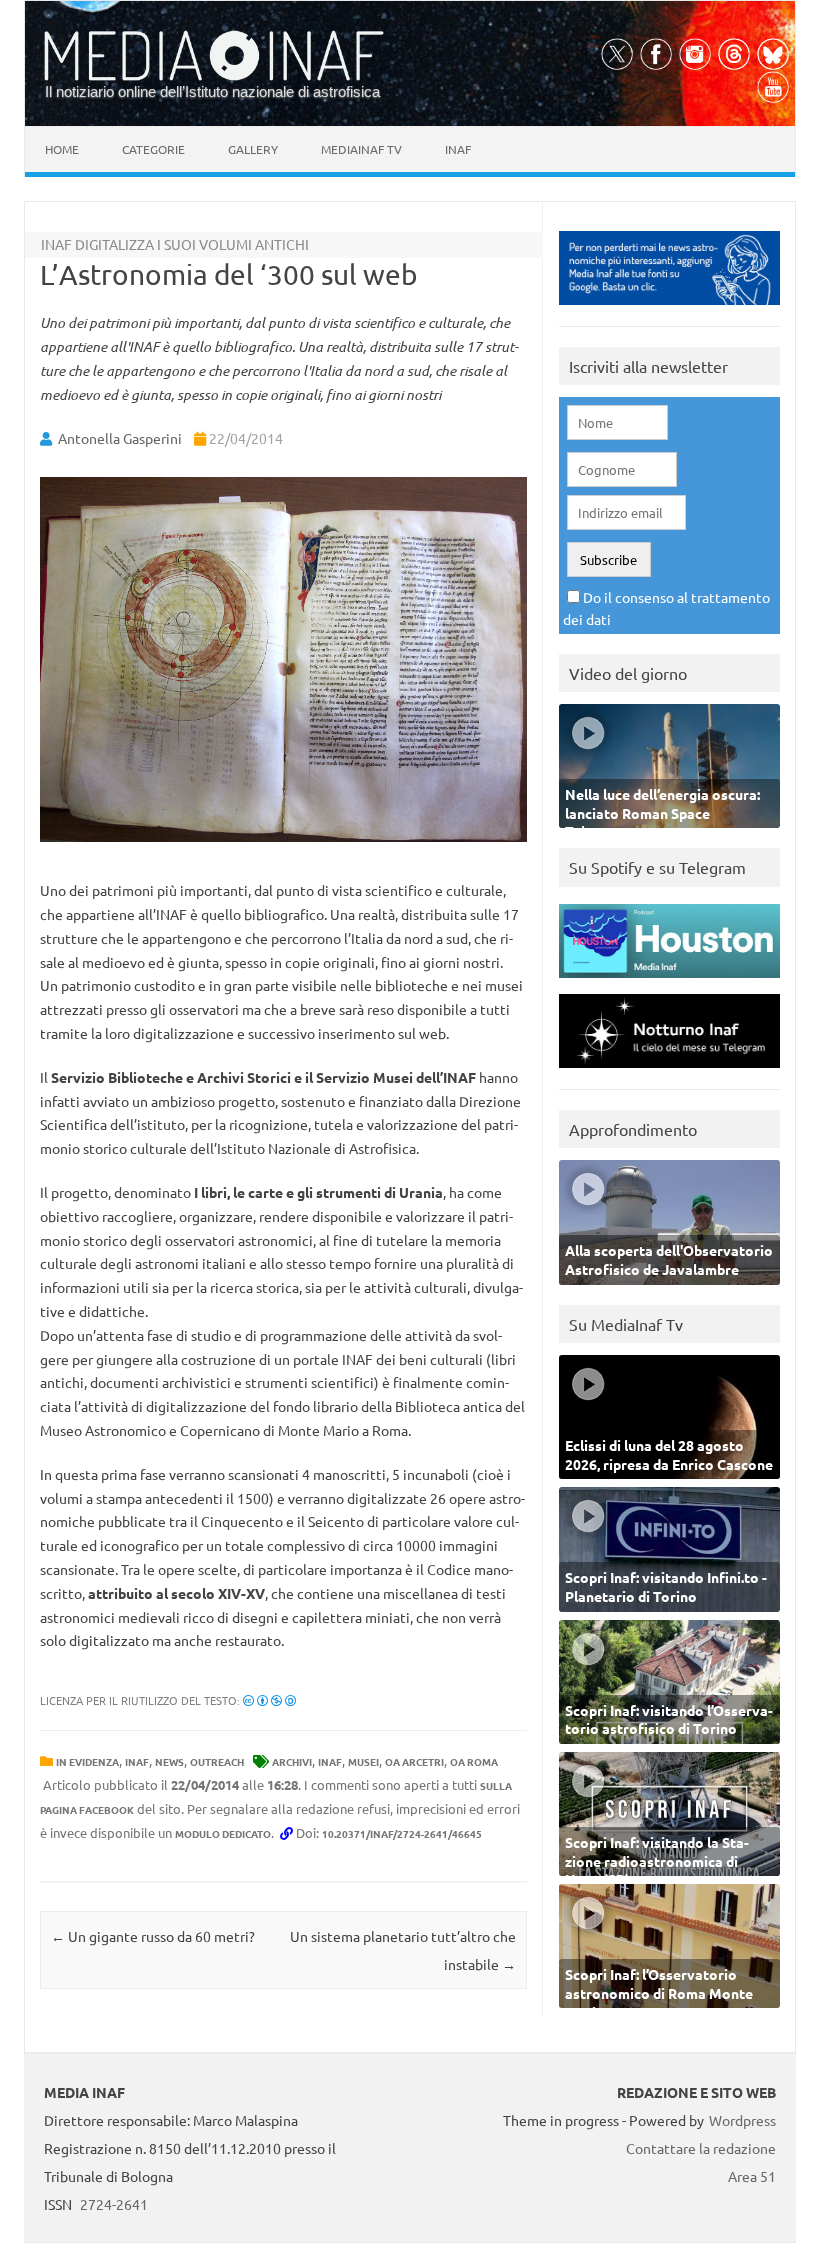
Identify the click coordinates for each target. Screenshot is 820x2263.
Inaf (458, 149)
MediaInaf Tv (361, 149)
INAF (137, 1761)
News (169, 1761)
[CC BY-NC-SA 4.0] (269, 1700)
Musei (363, 1761)
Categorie (153, 149)
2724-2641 (114, 2204)
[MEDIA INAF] (214, 77)
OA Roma (474, 1761)
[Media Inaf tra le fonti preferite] (669, 309)
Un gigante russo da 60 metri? (153, 1936)
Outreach (217, 1761)
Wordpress (742, 2120)
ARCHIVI (292, 1761)
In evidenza (87, 1761)
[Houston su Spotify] (669, 982)
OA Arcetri (414, 1761)
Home (62, 149)
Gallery (253, 149)
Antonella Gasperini (120, 438)
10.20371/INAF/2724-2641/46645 (402, 1833)
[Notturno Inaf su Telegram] (669, 1072)
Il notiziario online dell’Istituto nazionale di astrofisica (212, 91)
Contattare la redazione (701, 2148)
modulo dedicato (223, 1833)
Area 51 (752, 2176)
